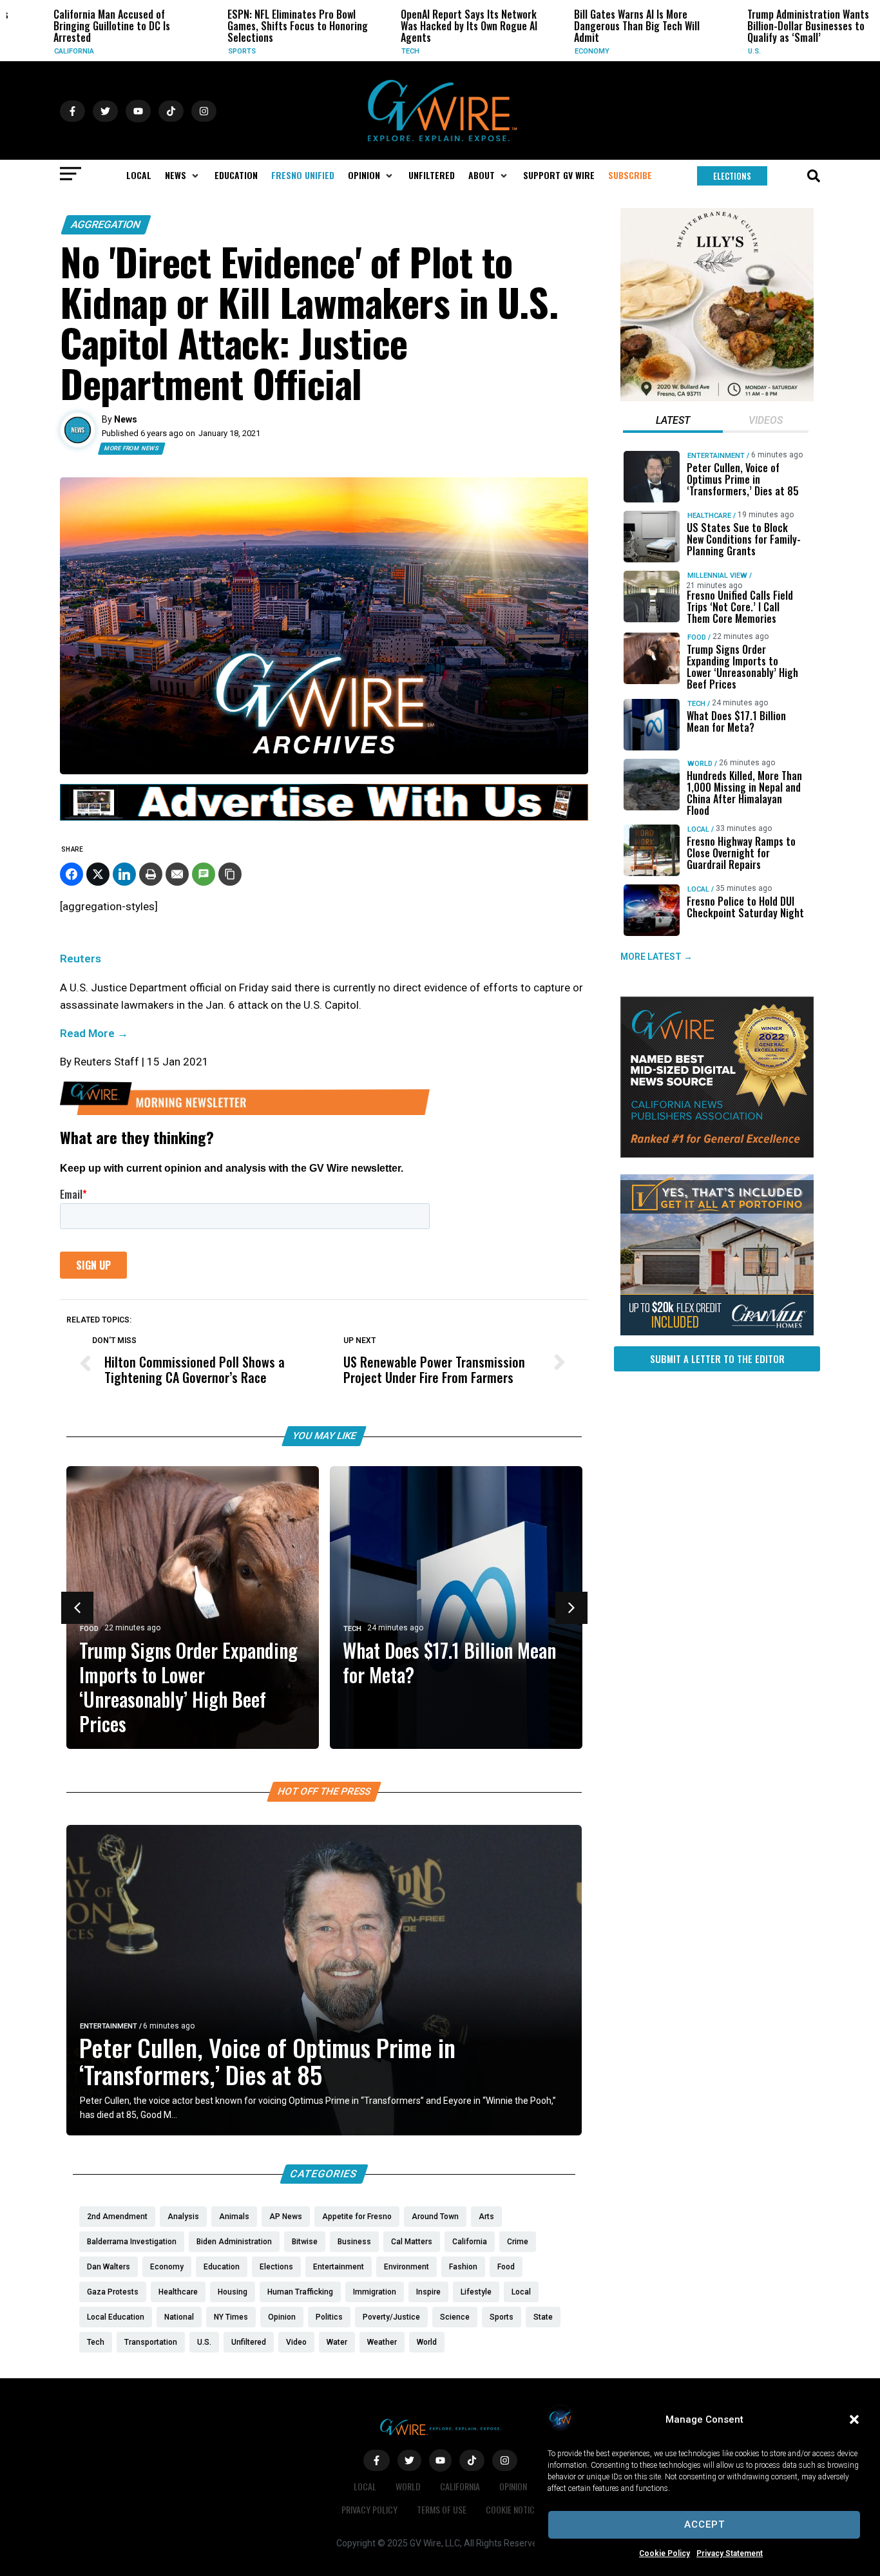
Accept (704, 2524)
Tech (380, 51)
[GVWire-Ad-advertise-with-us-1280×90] (324, 817)
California (44, 51)
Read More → (94, 1033)
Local (698, 829)
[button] (854, 2419)
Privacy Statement (730, 2553)
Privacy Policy (369, 2509)
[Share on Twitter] (98, 874)
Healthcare (709, 516)
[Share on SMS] (204, 874)
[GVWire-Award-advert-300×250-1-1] (717, 1154)
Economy (562, 51)
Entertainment (109, 2026)
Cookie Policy (665, 2553)
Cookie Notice (512, 2509)
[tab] (673, 422)
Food (89, 1629)
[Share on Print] (151, 874)
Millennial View (717, 576)
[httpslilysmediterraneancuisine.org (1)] (717, 398)
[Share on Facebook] (72, 874)
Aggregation (106, 224)
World (700, 764)
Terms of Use (442, 2509)
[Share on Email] (177, 874)
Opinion (513, 2486)
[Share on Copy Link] (230, 874)
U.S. (724, 51)
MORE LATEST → (656, 957)
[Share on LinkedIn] (124, 874)
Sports (212, 51)
